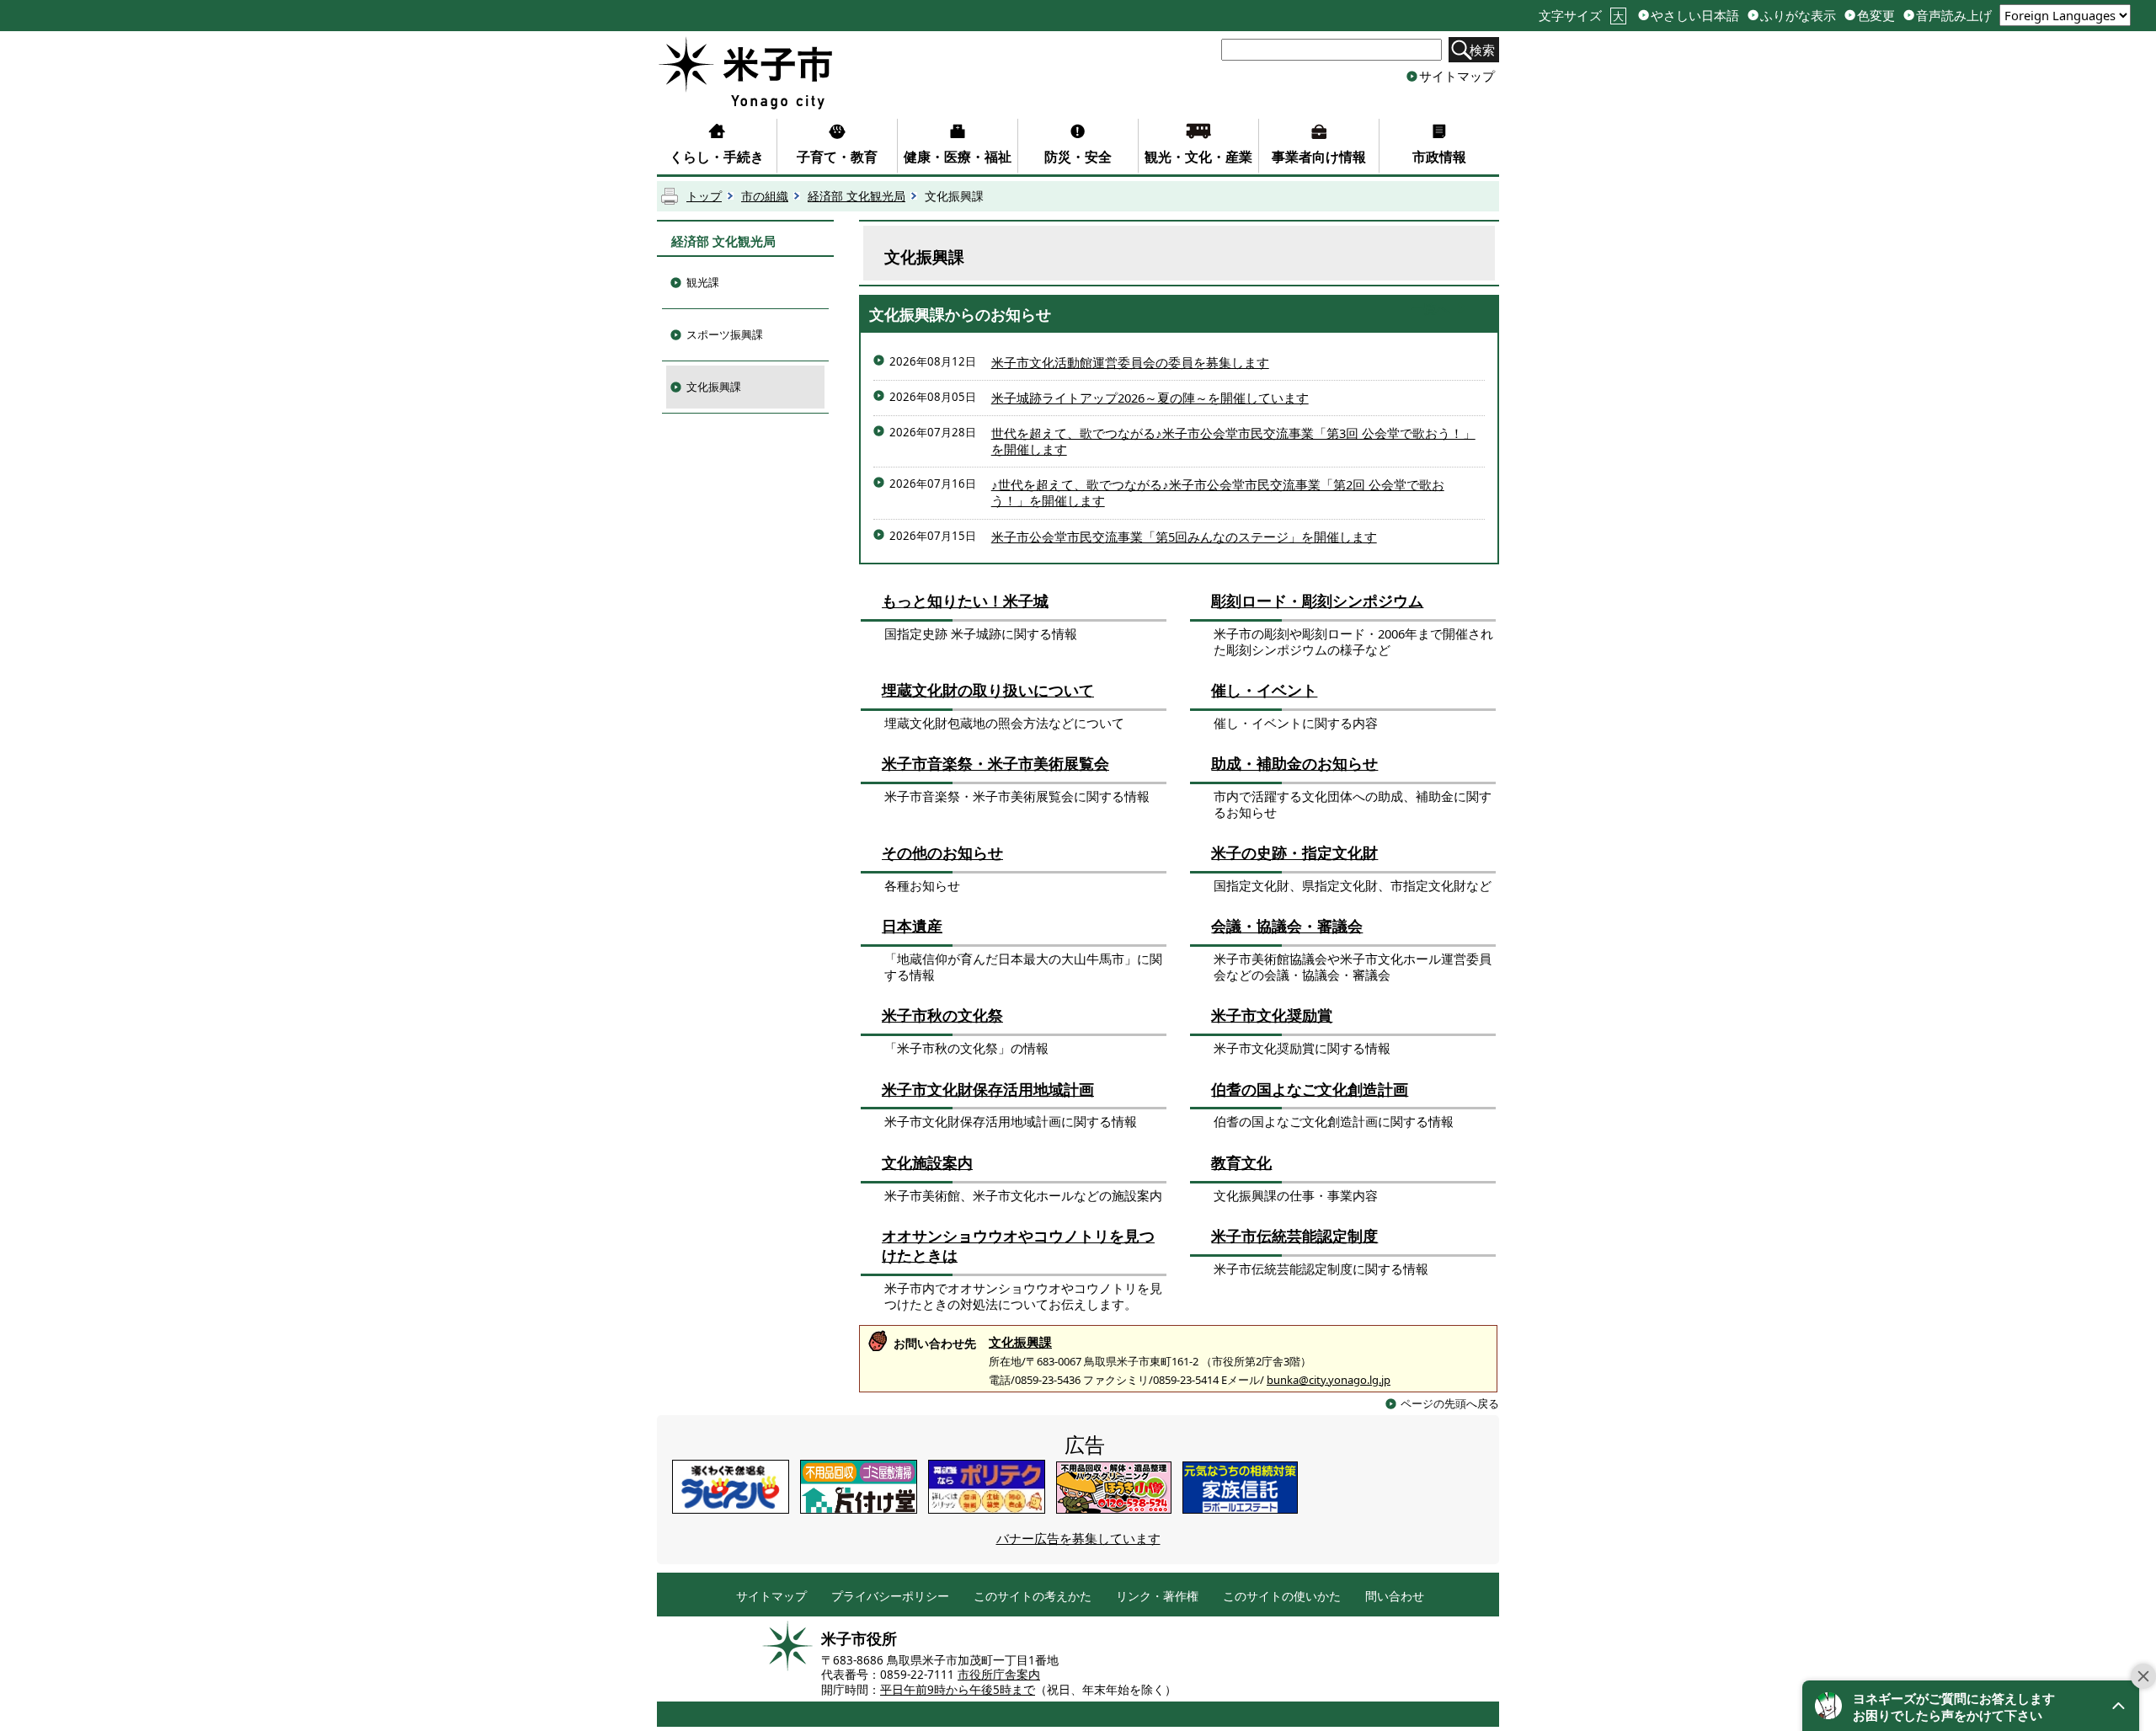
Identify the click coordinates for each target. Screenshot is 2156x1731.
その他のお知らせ (942, 852)
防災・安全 (1078, 157)
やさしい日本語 (1695, 16)
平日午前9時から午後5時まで (958, 1690)
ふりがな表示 (1798, 16)
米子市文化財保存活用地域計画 (988, 1089)
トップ (704, 196)
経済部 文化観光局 (857, 196)
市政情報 (1439, 157)
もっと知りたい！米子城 (965, 601)
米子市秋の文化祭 (942, 1015)
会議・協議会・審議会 (1287, 926)
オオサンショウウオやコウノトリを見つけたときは (1018, 1245)
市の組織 (765, 196)
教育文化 (1241, 1162)
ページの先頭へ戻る (1450, 1403)
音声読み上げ (1954, 16)
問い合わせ (1395, 1597)
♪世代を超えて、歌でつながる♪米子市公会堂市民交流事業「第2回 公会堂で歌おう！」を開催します (1218, 492)
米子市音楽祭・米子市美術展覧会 (995, 763)
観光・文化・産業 (1198, 157)
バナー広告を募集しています (1078, 1538)
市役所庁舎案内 (999, 1675)
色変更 (1876, 16)
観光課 (703, 282)
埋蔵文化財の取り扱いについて (988, 690)
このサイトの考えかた (1033, 1597)
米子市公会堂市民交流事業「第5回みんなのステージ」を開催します (1184, 537)
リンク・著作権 (1157, 1597)
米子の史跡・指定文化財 (1294, 852)
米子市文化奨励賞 (1272, 1015)
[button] (1971, 1706)
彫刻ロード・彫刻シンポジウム (1317, 601)
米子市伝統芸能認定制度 (1294, 1236)
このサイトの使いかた (1282, 1597)
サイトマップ (1457, 76)
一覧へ (1430, 308)
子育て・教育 (837, 157)
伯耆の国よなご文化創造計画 (1310, 1089)
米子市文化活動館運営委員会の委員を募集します (1130, 362)
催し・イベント (1264, 690)
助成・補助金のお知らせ (1294, 763)
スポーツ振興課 (725, 334)
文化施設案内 (927, 1162)
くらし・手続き (717, 157)
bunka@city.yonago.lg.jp (1329, 1380)
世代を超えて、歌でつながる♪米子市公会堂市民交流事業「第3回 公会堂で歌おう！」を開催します (1233, 441)
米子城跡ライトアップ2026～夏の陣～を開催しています (1150, 398)
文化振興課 (714, 387)
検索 (1482, 50)
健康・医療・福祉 (958, 157)
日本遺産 (912, 926)
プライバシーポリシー (890, 1597)
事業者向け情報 (1319, 157)
